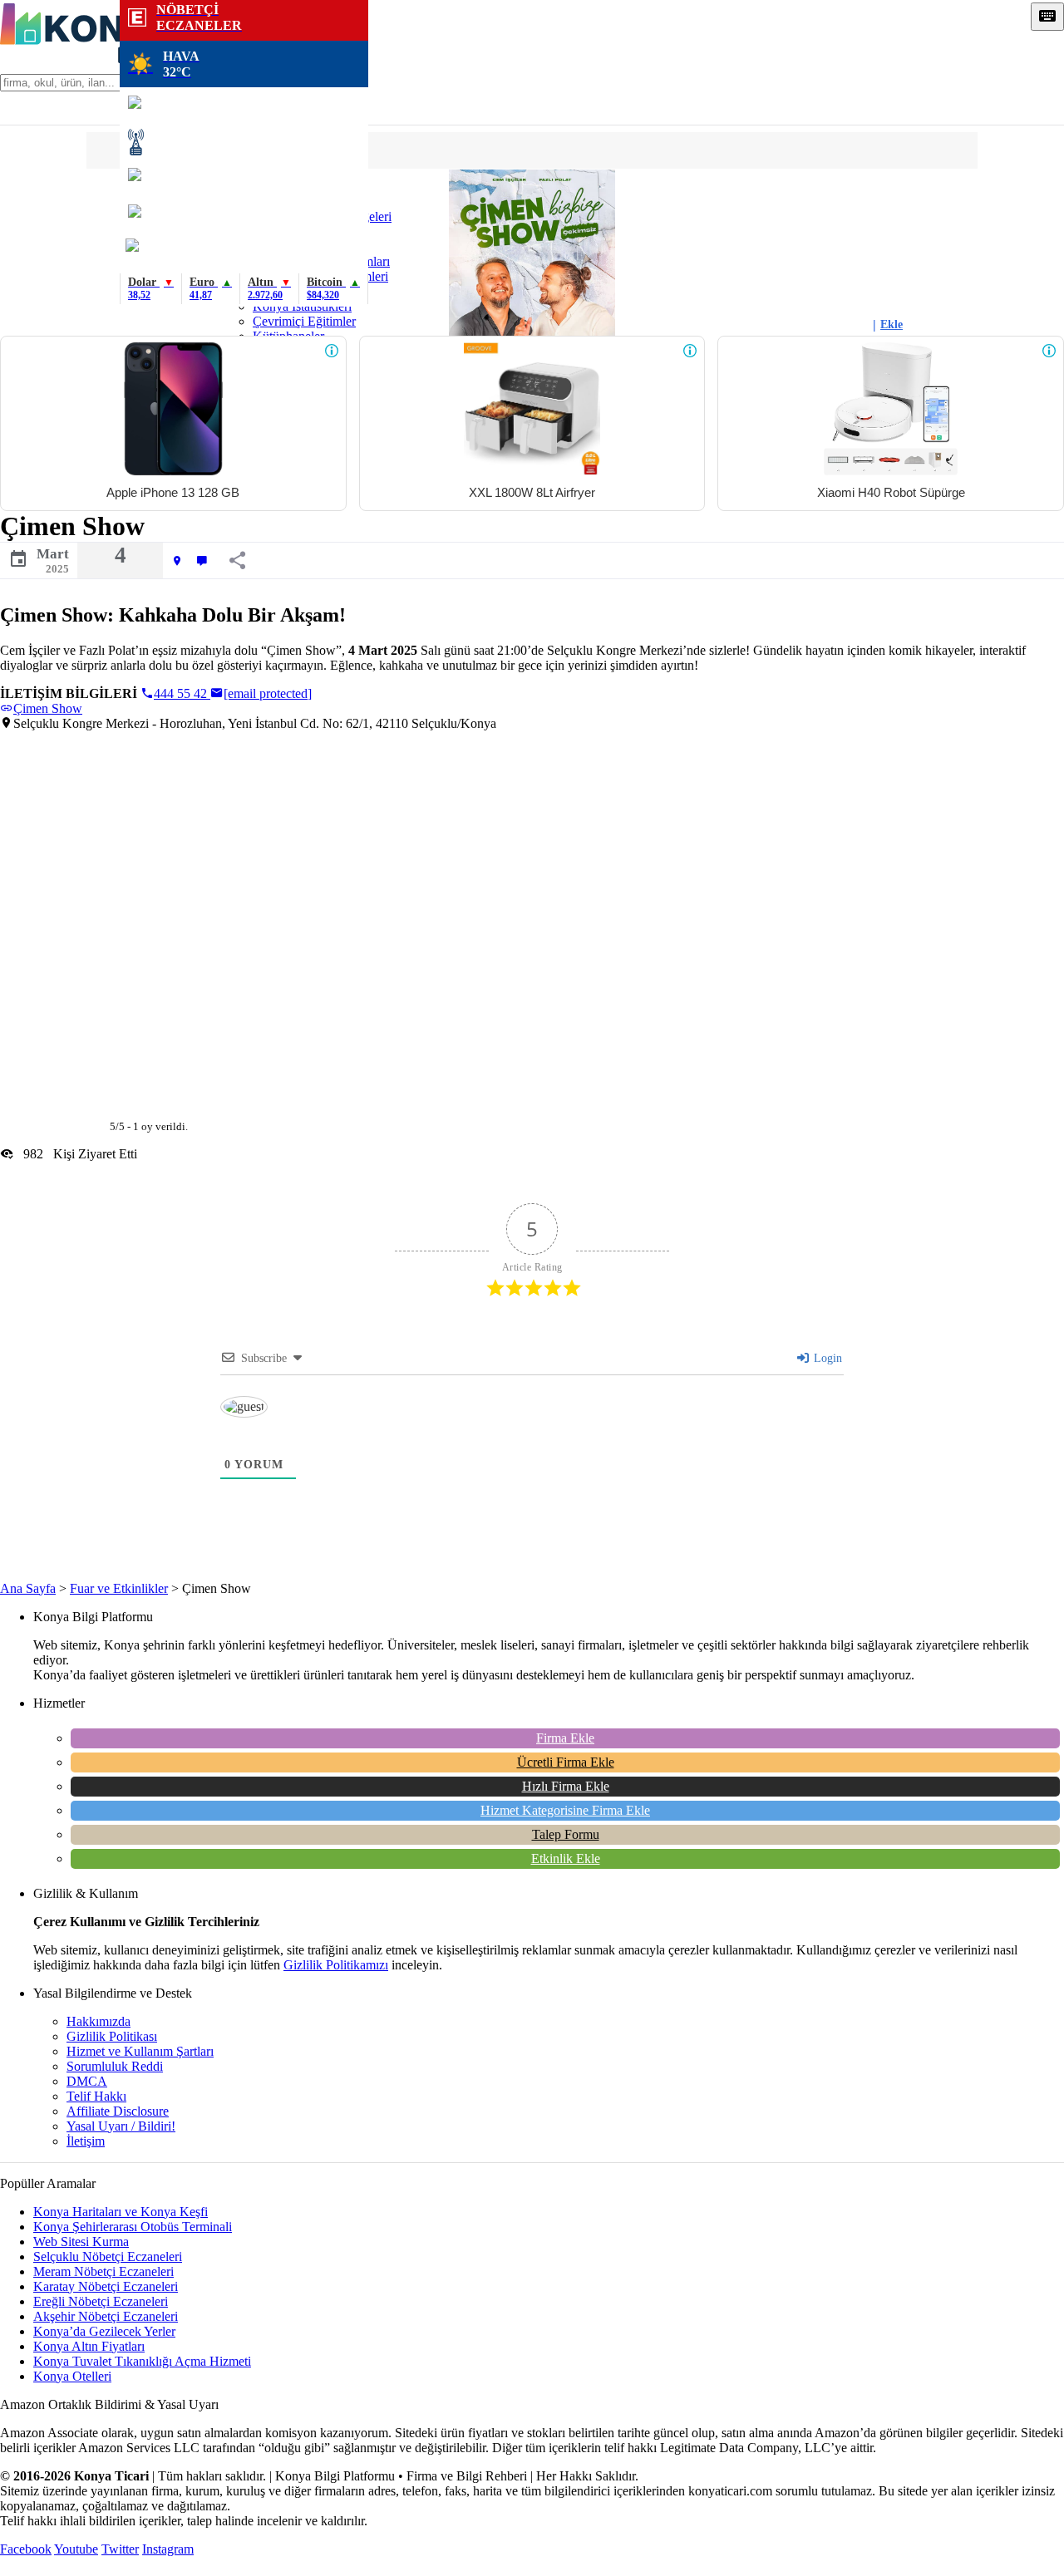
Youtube (76, 2549)
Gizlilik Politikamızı (336, 1965)
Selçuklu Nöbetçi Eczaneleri (108, 2256)
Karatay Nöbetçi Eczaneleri (106, 2286)
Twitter (120, 2549)
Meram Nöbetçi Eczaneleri (103, 2271)
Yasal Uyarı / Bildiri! (121, 2126)
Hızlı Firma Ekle (566, 1786)
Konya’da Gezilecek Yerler (104, 2331)
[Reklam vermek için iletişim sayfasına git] (332, 351)
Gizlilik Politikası (112, 2036)
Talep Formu (566, 1834)
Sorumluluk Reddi (115, 2066)
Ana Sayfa (28, 1588)
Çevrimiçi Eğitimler (304, 321)
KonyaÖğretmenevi (244, 252)
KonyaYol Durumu (244, 179)
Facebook (26, 2549)
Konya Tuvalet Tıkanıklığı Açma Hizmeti (142, 2361)
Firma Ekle (565, 1738)
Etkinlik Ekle (566, 1858)
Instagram (168, 2549)
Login (826, 1358)
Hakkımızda (99, 2021)
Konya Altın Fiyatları (89, 2346)
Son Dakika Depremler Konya (244, 215)
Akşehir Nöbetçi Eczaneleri (106, 2316)
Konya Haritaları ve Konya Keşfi (121, 2212)
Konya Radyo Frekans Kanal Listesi (244, 142)
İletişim (86, 2141)
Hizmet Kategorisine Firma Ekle (565, 1810)
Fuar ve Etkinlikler (119, 1588)
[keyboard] (1047, 17)
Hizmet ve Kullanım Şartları (140, 2051)
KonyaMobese (244, 106)
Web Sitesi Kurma (81, 2242)
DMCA (87, 2081)
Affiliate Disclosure (118, 2111)
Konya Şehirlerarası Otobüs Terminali (133, 2227)
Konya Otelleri (72, 2376)
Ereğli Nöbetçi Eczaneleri (101, 2301)
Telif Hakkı (96, 2096)
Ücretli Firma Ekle (566, 1762)
